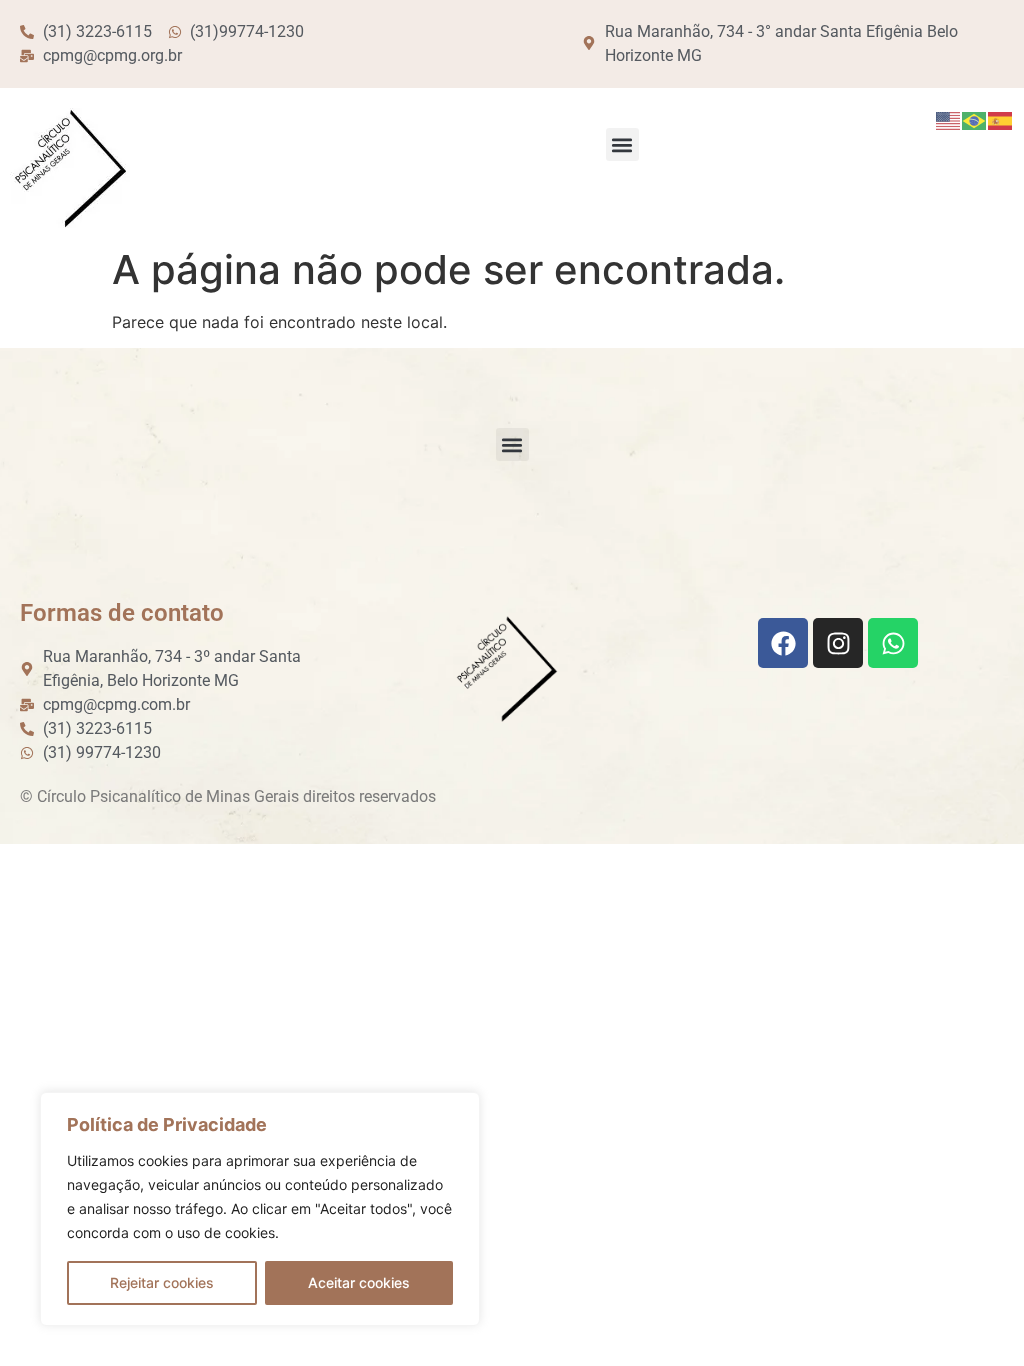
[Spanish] (1001, 119)
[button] (622, 144)
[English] (949, 119)
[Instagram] (838, 643)
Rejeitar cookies (162, 1282)
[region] (260, 1209)
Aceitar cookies (359, 1282)
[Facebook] (783, 643)
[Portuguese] (975, 119)
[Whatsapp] (893, 643)
